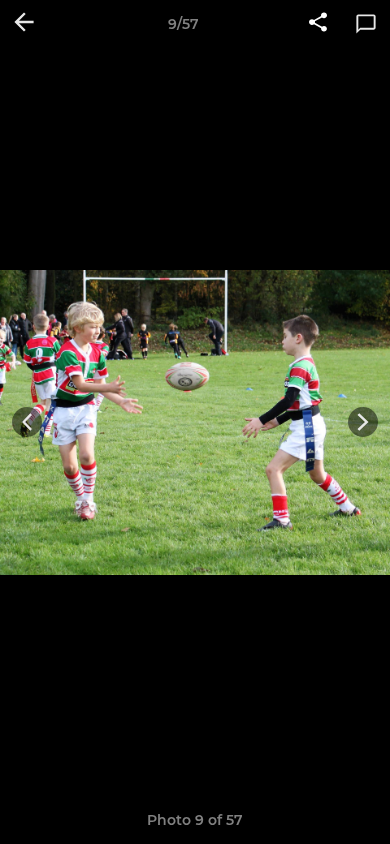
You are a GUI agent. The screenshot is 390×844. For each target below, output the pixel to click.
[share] (318, 24)
